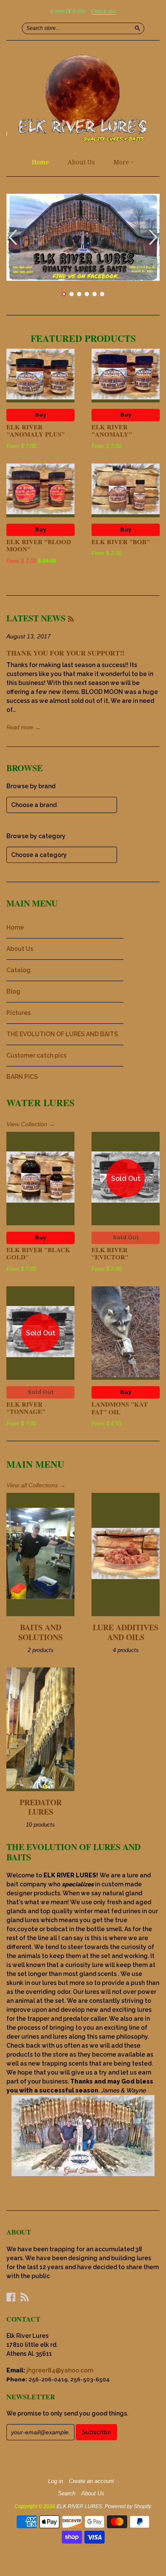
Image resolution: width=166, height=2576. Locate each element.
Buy (40, 415)
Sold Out (126, 1237)
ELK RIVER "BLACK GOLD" (38, 1253)
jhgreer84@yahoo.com (60, 2370)
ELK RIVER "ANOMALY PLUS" (36, 431)
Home (40, 162)
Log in (56, 2481)
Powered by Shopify (128, 2506)
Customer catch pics (36, 1055)
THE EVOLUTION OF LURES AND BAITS (62, 1034)
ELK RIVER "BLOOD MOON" (39, 545)
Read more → (23, 727)
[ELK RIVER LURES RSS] (25, 2297)
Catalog (19, 970)
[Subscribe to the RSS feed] (71, 618)
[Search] (137, 28)
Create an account (92, 2481)
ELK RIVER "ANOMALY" (112, 431)
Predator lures (41, 1807)
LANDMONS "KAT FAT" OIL (120, 1408)
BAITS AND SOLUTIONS (40, 1632)
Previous (12, 237)
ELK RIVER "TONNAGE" (26, 1408)
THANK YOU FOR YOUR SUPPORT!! (65, 653)
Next (154, 237)
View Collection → (31, 1124)
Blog (13, 991)
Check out (104, 11)
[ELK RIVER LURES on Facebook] (11, 2297)
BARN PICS (22, 1077)
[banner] (83, 97)
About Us (81, 162)
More (122, 162)
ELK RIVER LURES (79, 2506)
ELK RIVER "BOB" (121, 542)
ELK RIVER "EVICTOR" (110, 1253)
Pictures (19, 1013)
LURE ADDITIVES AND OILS (126, 1632)
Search (67, 2494)
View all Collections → (36, 1485)
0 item (68, 11)
